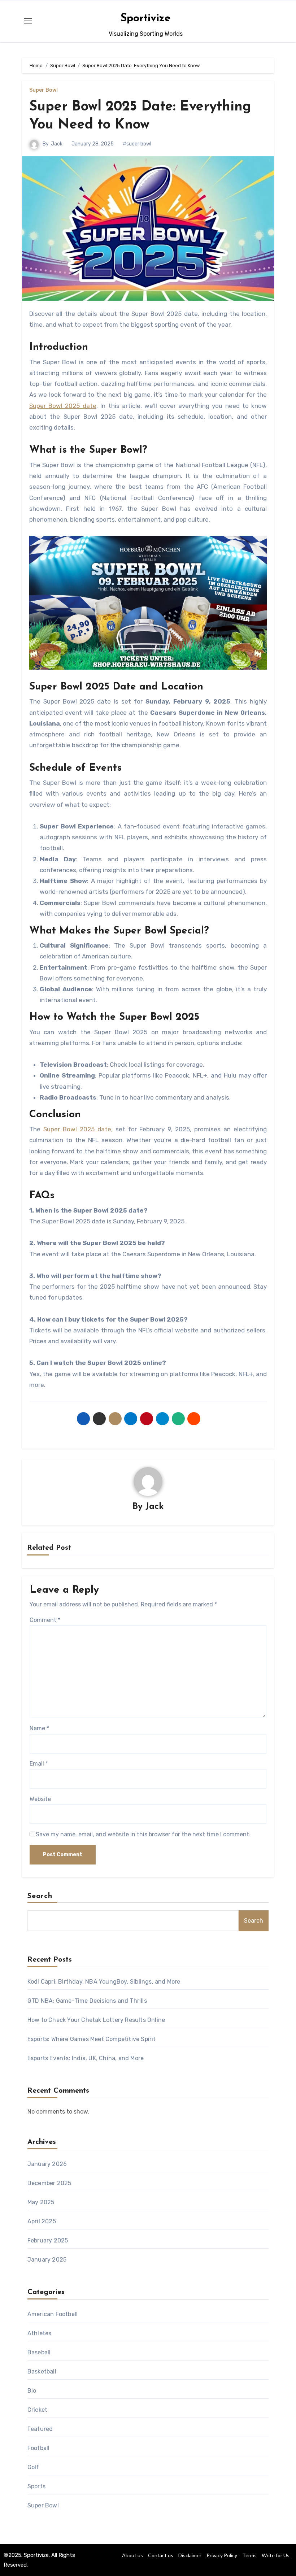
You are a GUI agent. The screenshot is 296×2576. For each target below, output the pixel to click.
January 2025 (47, 2260)
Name (39, 1728)
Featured (40, 2429)
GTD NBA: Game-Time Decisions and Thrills (87, 2001)
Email (39, 1764)
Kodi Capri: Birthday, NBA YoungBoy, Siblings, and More (104, 1982)
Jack (57, 144)
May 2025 (41, 2202)
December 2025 (49, 2183)
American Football (53, 2314)
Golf (33, 2467)
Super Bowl (43, 90)
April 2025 (42, 2221)
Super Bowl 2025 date (63, 406)
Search (40, 1896)
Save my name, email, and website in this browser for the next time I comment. (143, 1834)
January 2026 (47, 2164)
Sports (36, 2486)
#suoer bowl (137, 144)
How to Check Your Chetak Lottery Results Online (96, 2020)
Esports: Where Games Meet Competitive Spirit (92, 2039)
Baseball (39, 2352)
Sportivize (146, 19)
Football (39, 2448)
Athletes (40, 2333)
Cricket (37, 2410)
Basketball (42, 2372)
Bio (32, 2391)
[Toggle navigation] (28, 21)
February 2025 (48, 2240)
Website (40, 1799)
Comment (45, 1620)
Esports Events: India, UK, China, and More (86, 2058)
